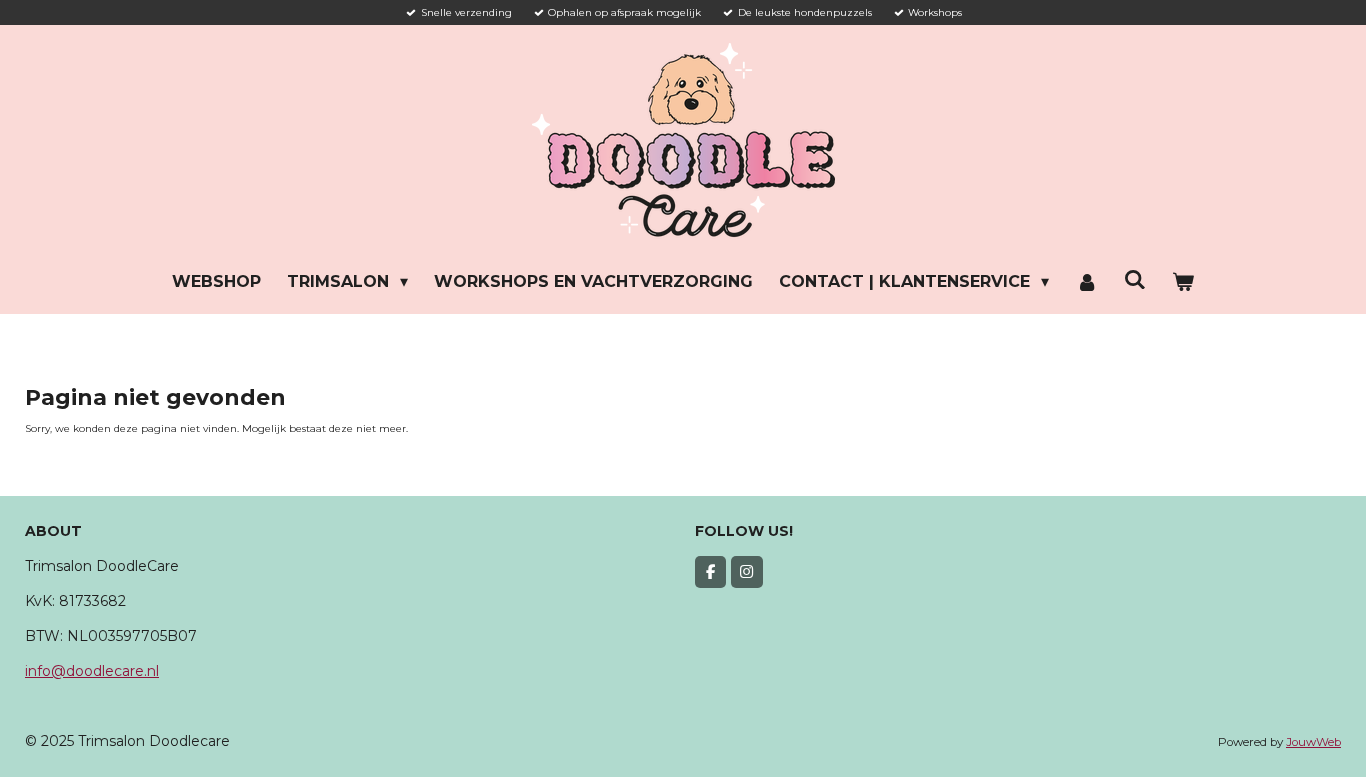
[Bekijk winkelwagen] (1183, 282)
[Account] (1086, 282)
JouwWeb (1313, 742)
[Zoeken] (1135, 279)
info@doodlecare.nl (92, 671)
